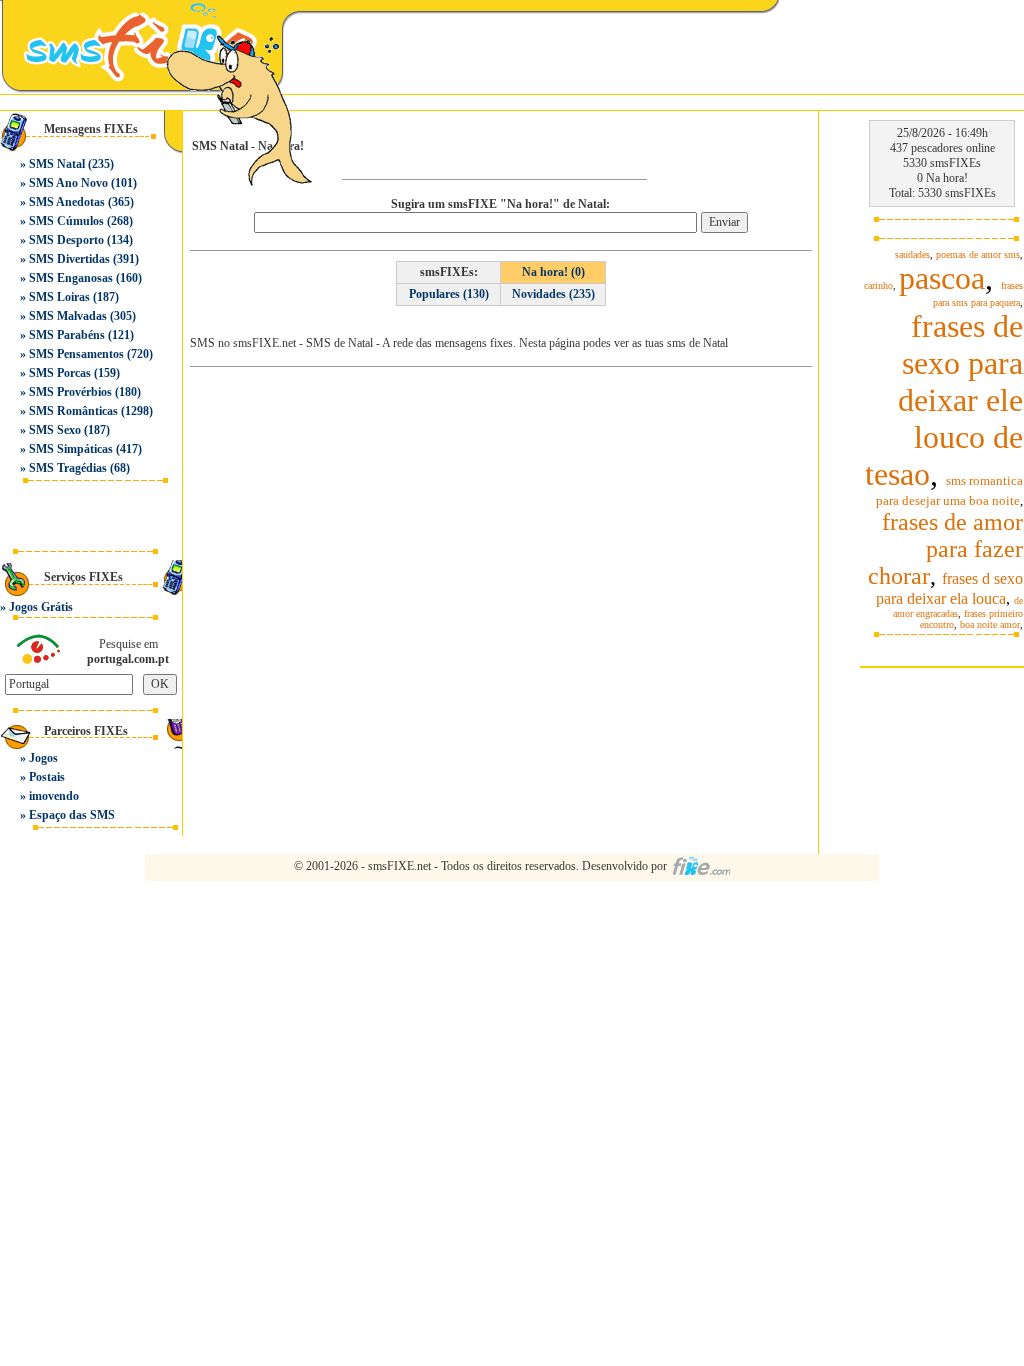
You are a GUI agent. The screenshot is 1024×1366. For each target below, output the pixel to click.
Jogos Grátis (41, 607)
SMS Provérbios (70, 392)
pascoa (942, 278)
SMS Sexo (55, 430)
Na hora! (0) (553, 272)
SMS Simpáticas (71, 449)
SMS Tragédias (68, 468)
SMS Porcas (60, 373)
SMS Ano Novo (68, 183)
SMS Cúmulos (66, 221)
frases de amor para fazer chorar (945, 549)
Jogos (43, 758)
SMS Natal (57, 164)
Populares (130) (449, 294)
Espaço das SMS (72, 815)
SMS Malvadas (68, 316)
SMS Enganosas (71, 278)
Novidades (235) (553, 294)
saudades (912, 254)
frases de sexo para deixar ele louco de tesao (944, 400)
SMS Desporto (66, 240)
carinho (878, 285)
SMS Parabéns (67, 335)
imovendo (54, 796)
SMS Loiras (59, 297)
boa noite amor (990, 624)
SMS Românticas (73, 411)
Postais (47, 777)
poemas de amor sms (978, 254)
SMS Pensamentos (76, 354)
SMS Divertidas (69, 259)
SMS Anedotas (67, 202)
